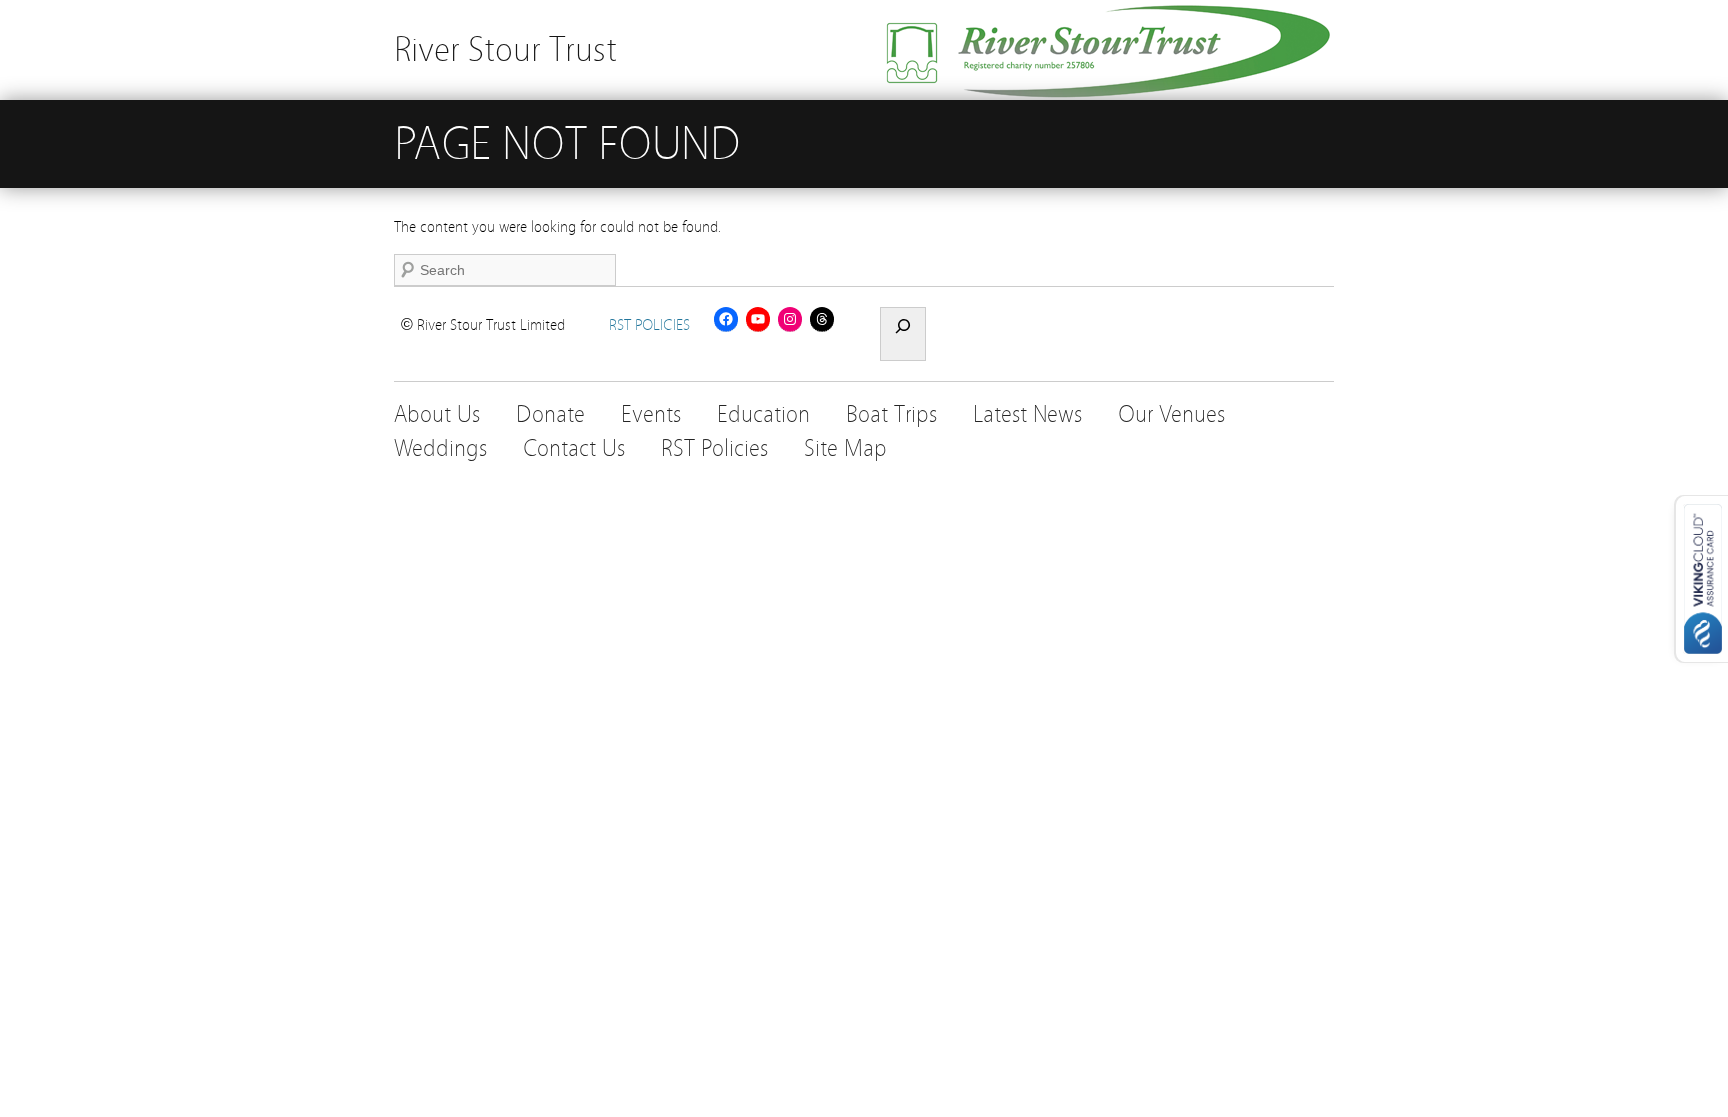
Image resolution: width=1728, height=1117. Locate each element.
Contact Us (574, 448)
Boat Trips (891, 414)
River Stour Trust (505, 49)
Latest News (1027, 414)
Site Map (845, 448)
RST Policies (714, 448)
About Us (437, 414)
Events (651, 414)
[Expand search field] (903, 334)
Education (763, 414)
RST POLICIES (649, 325)
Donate (550, 414)
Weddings (440, 448)
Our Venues (1171, 414)
